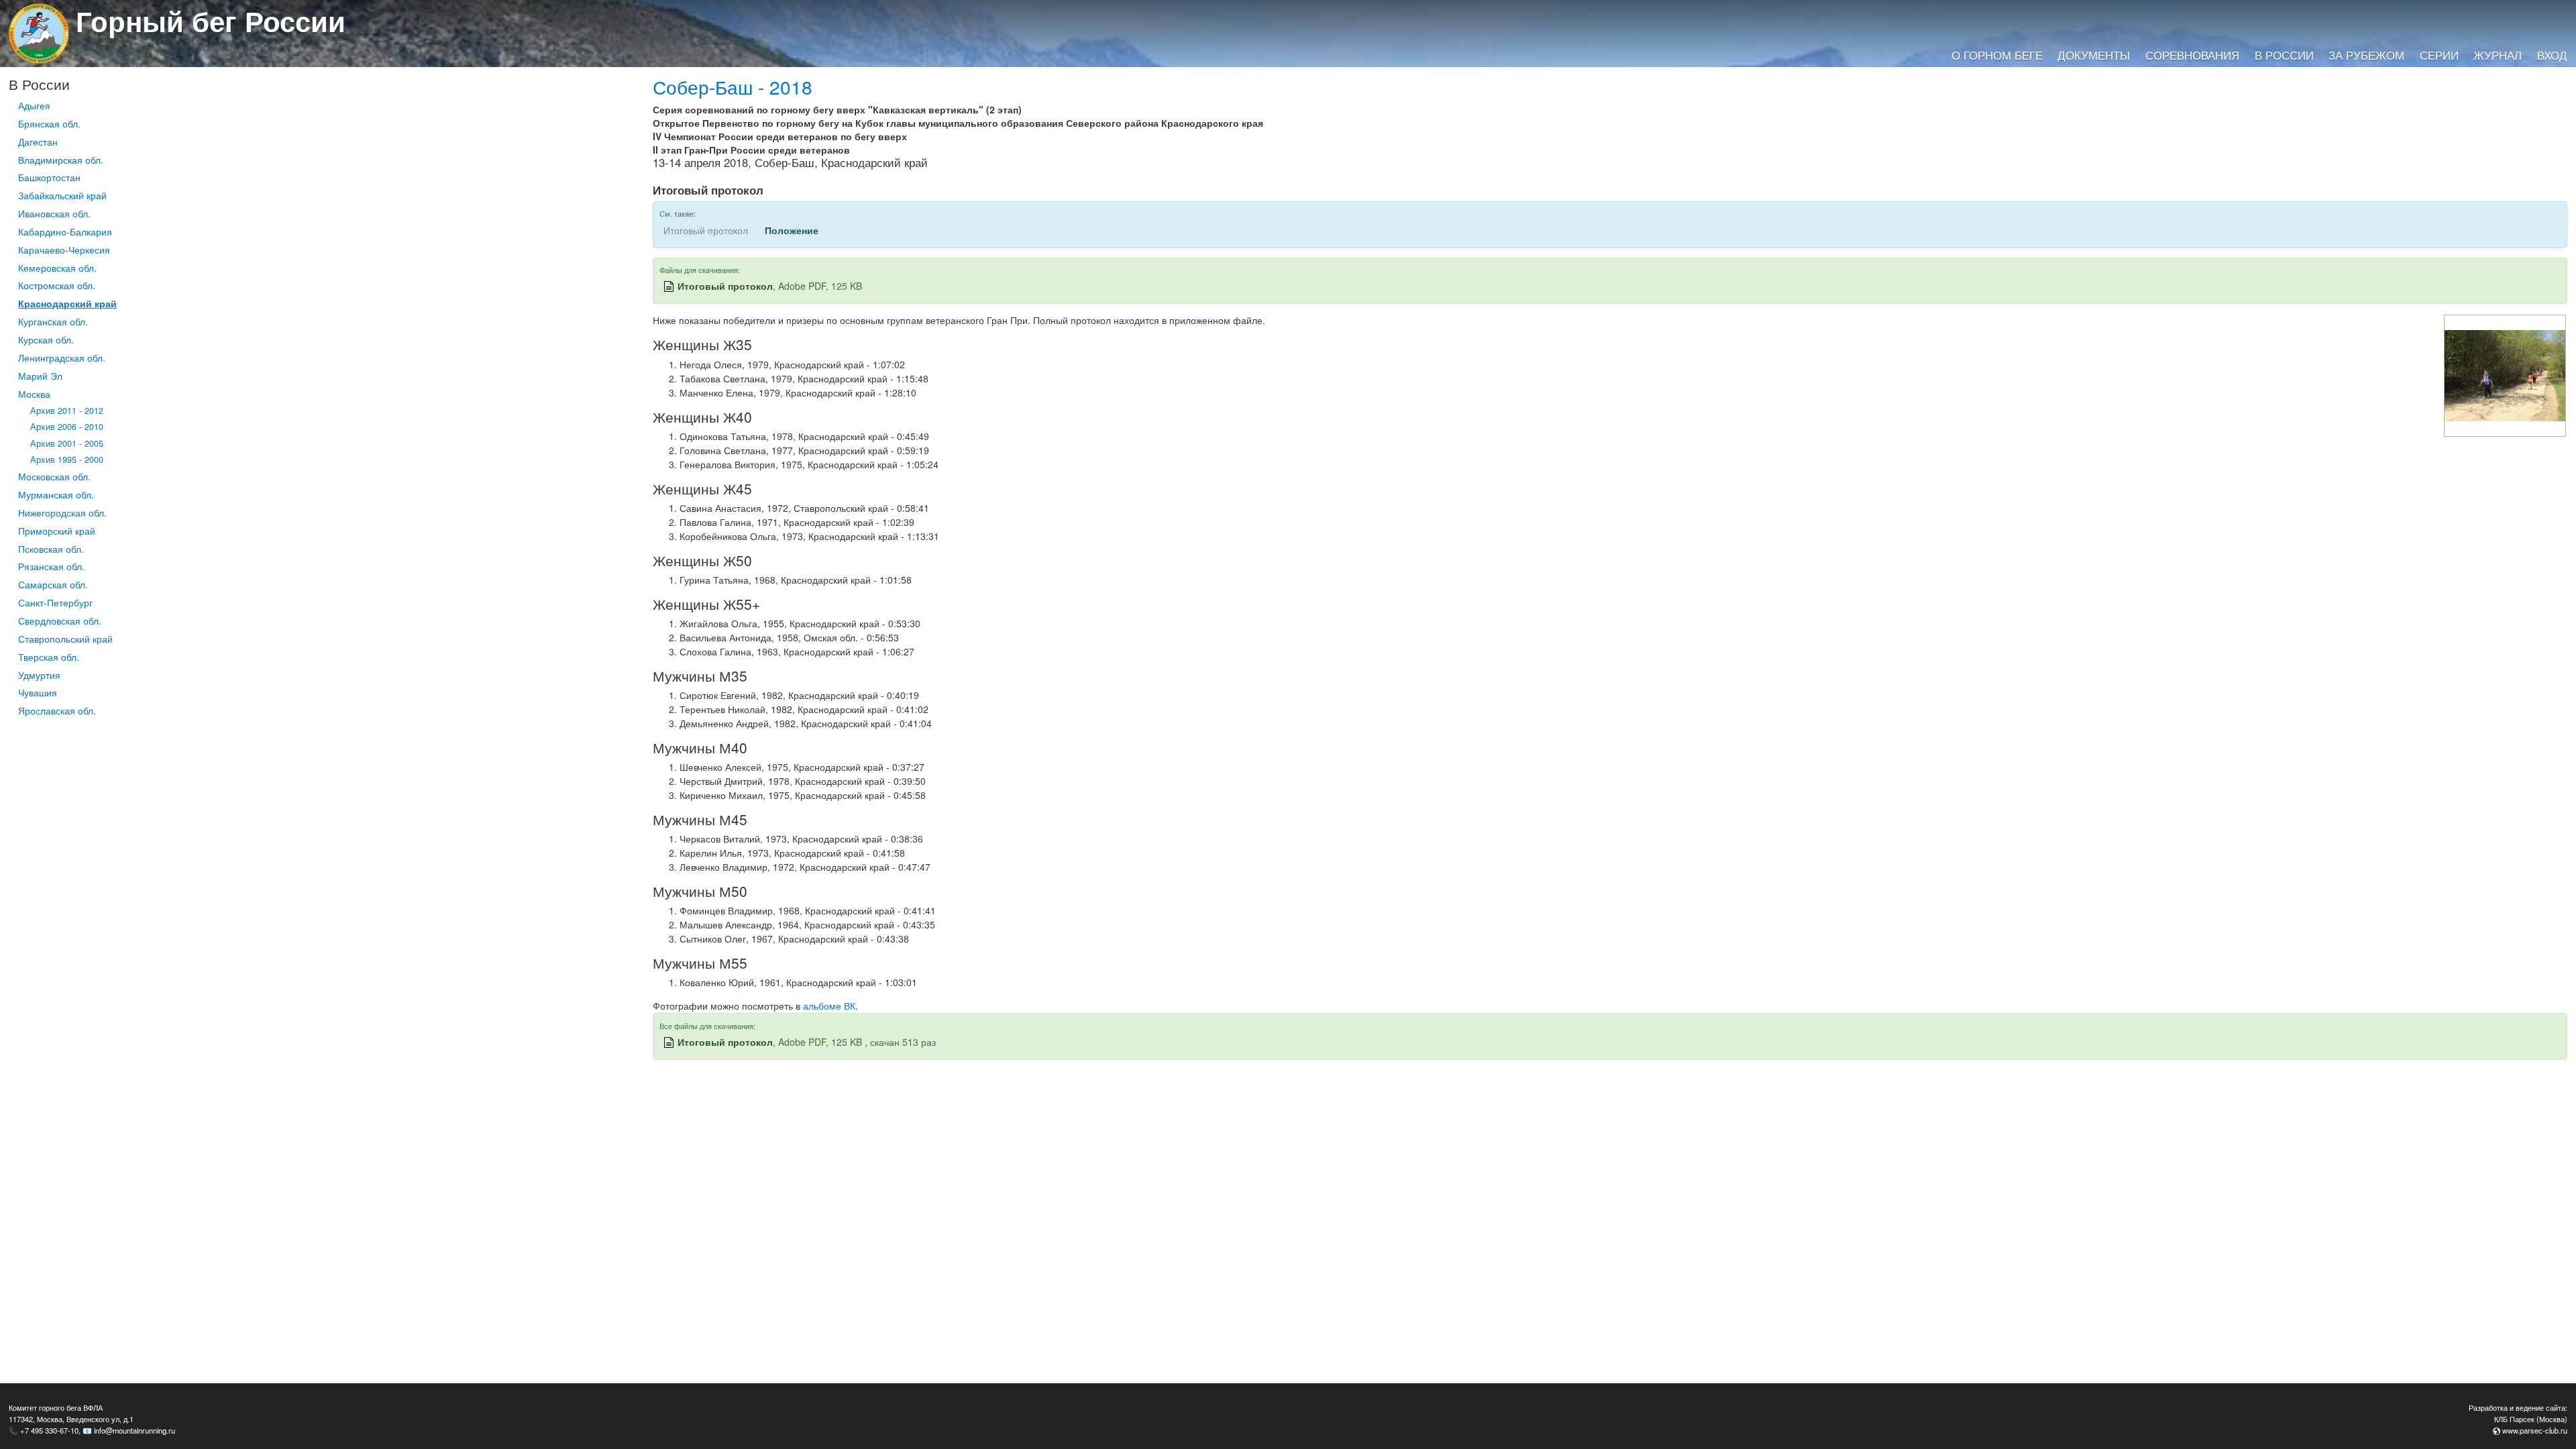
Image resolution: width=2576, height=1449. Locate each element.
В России (2284, 55)
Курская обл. (46, 339)
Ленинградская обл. (62, 358)
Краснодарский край (67, 303)
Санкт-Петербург (55, 602)
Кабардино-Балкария (65, 231)
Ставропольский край (65, 639)
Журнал (2498, 55)
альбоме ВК (829, 1006)
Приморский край (57, 531)
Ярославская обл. (57, 710)
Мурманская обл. (56, 494)
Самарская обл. (53, 584)
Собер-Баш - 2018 (733, 87)
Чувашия (38, 692)
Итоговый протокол (725, 286)
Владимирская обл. (61, 160)
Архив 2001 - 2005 (67, 443)
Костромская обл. (57, 285)
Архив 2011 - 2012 (67, 411)
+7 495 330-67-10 (49, 1430)
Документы (2094, 55)
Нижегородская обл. (62, 513)
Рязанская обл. (51, 566)
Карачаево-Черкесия (64, 250)
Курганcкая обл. (53, 321)
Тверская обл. (49, 657)
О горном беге (1997, 55)
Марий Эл (40, 376)
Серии (2439, 55)
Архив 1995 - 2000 (67, 460)
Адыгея (34, 105)
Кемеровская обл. (57, 268)
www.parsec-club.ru (2535, 1430)
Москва (34, 394)
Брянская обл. (49, 123)
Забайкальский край (62, 195)
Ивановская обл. (54, 213)
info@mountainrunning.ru (135, 1430)
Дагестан (38, 142)
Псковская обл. (51, 549)
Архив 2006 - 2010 (67, 427)
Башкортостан (49, 177)
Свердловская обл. (60, 621)
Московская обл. (54, 476)
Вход (2552, 55)
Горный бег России (211, 21)
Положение (792, 230)
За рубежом (2366, 55)
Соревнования (2192, 55)
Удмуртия (39, 675)
